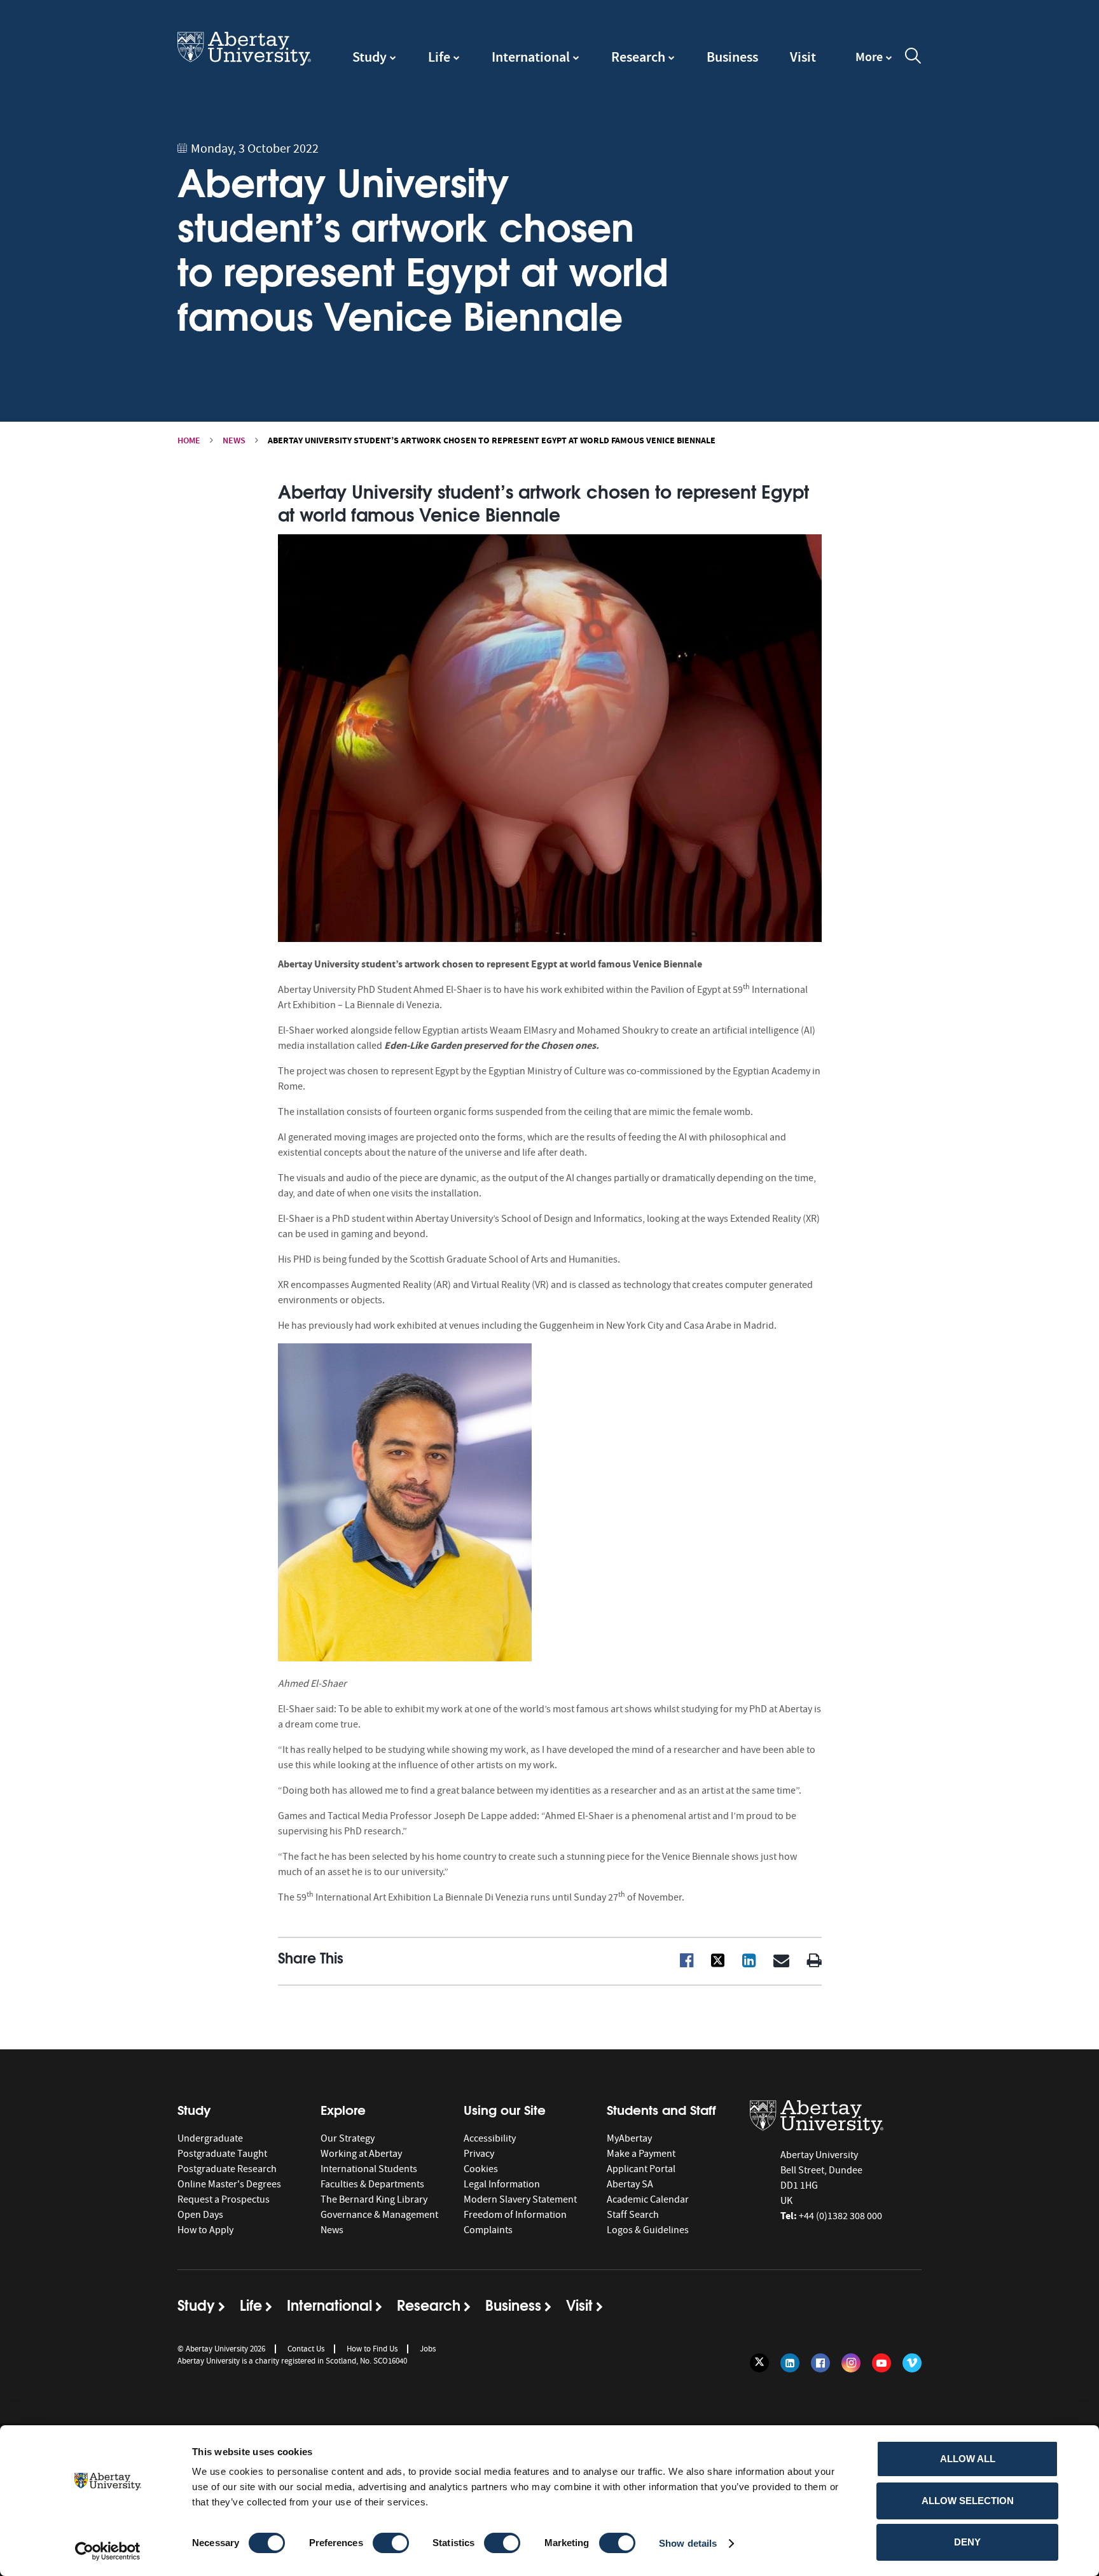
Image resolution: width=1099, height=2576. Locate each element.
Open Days (200, 2215)
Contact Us (306, 2349)
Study (370, 57)
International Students (369, 2169)
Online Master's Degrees (229, 2184)
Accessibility (490, 2138)
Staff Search (633, 2215)
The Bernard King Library (374, 2199)
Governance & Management (379, 2215)
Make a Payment (641, 2154)
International (531, 57)
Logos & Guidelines (648, 2230)
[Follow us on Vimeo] (912, 2363)
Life (439, 57)
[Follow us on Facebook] (820, 2363)
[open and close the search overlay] (913, 58)
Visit (803, 57)
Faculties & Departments (372, 2184)
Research (638, 57)
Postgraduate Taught (222, 2154)
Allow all (968, 2459)
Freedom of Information (515, 2215)
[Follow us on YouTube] (881, 2363)
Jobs (428, 2349)
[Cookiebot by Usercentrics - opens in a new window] (108, 2551)
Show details (688, 2543)
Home (189, 440)
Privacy (479, 2154)
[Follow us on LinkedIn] (790, 2363)
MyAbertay (629, 2138)
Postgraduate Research (227, 2169)
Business (732, 57)
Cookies (481, 2169)
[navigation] (874, 63)
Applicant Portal (641, 2169)
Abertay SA (630, 2184)
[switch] (391, 2543)
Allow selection (968, 2501)
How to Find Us (372, 2349)
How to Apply (205, 2230)
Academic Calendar (648, 2199)
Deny (967, 2542)
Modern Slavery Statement (520, 2199)
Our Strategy (348, 2138)
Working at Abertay (361, 2154)
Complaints (488, 2230)
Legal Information (502, 2184)
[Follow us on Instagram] (851, 2363)
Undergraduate (210, 2138)
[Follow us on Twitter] (759, 2363)
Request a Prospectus (224, 2199)
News (234, 440)
